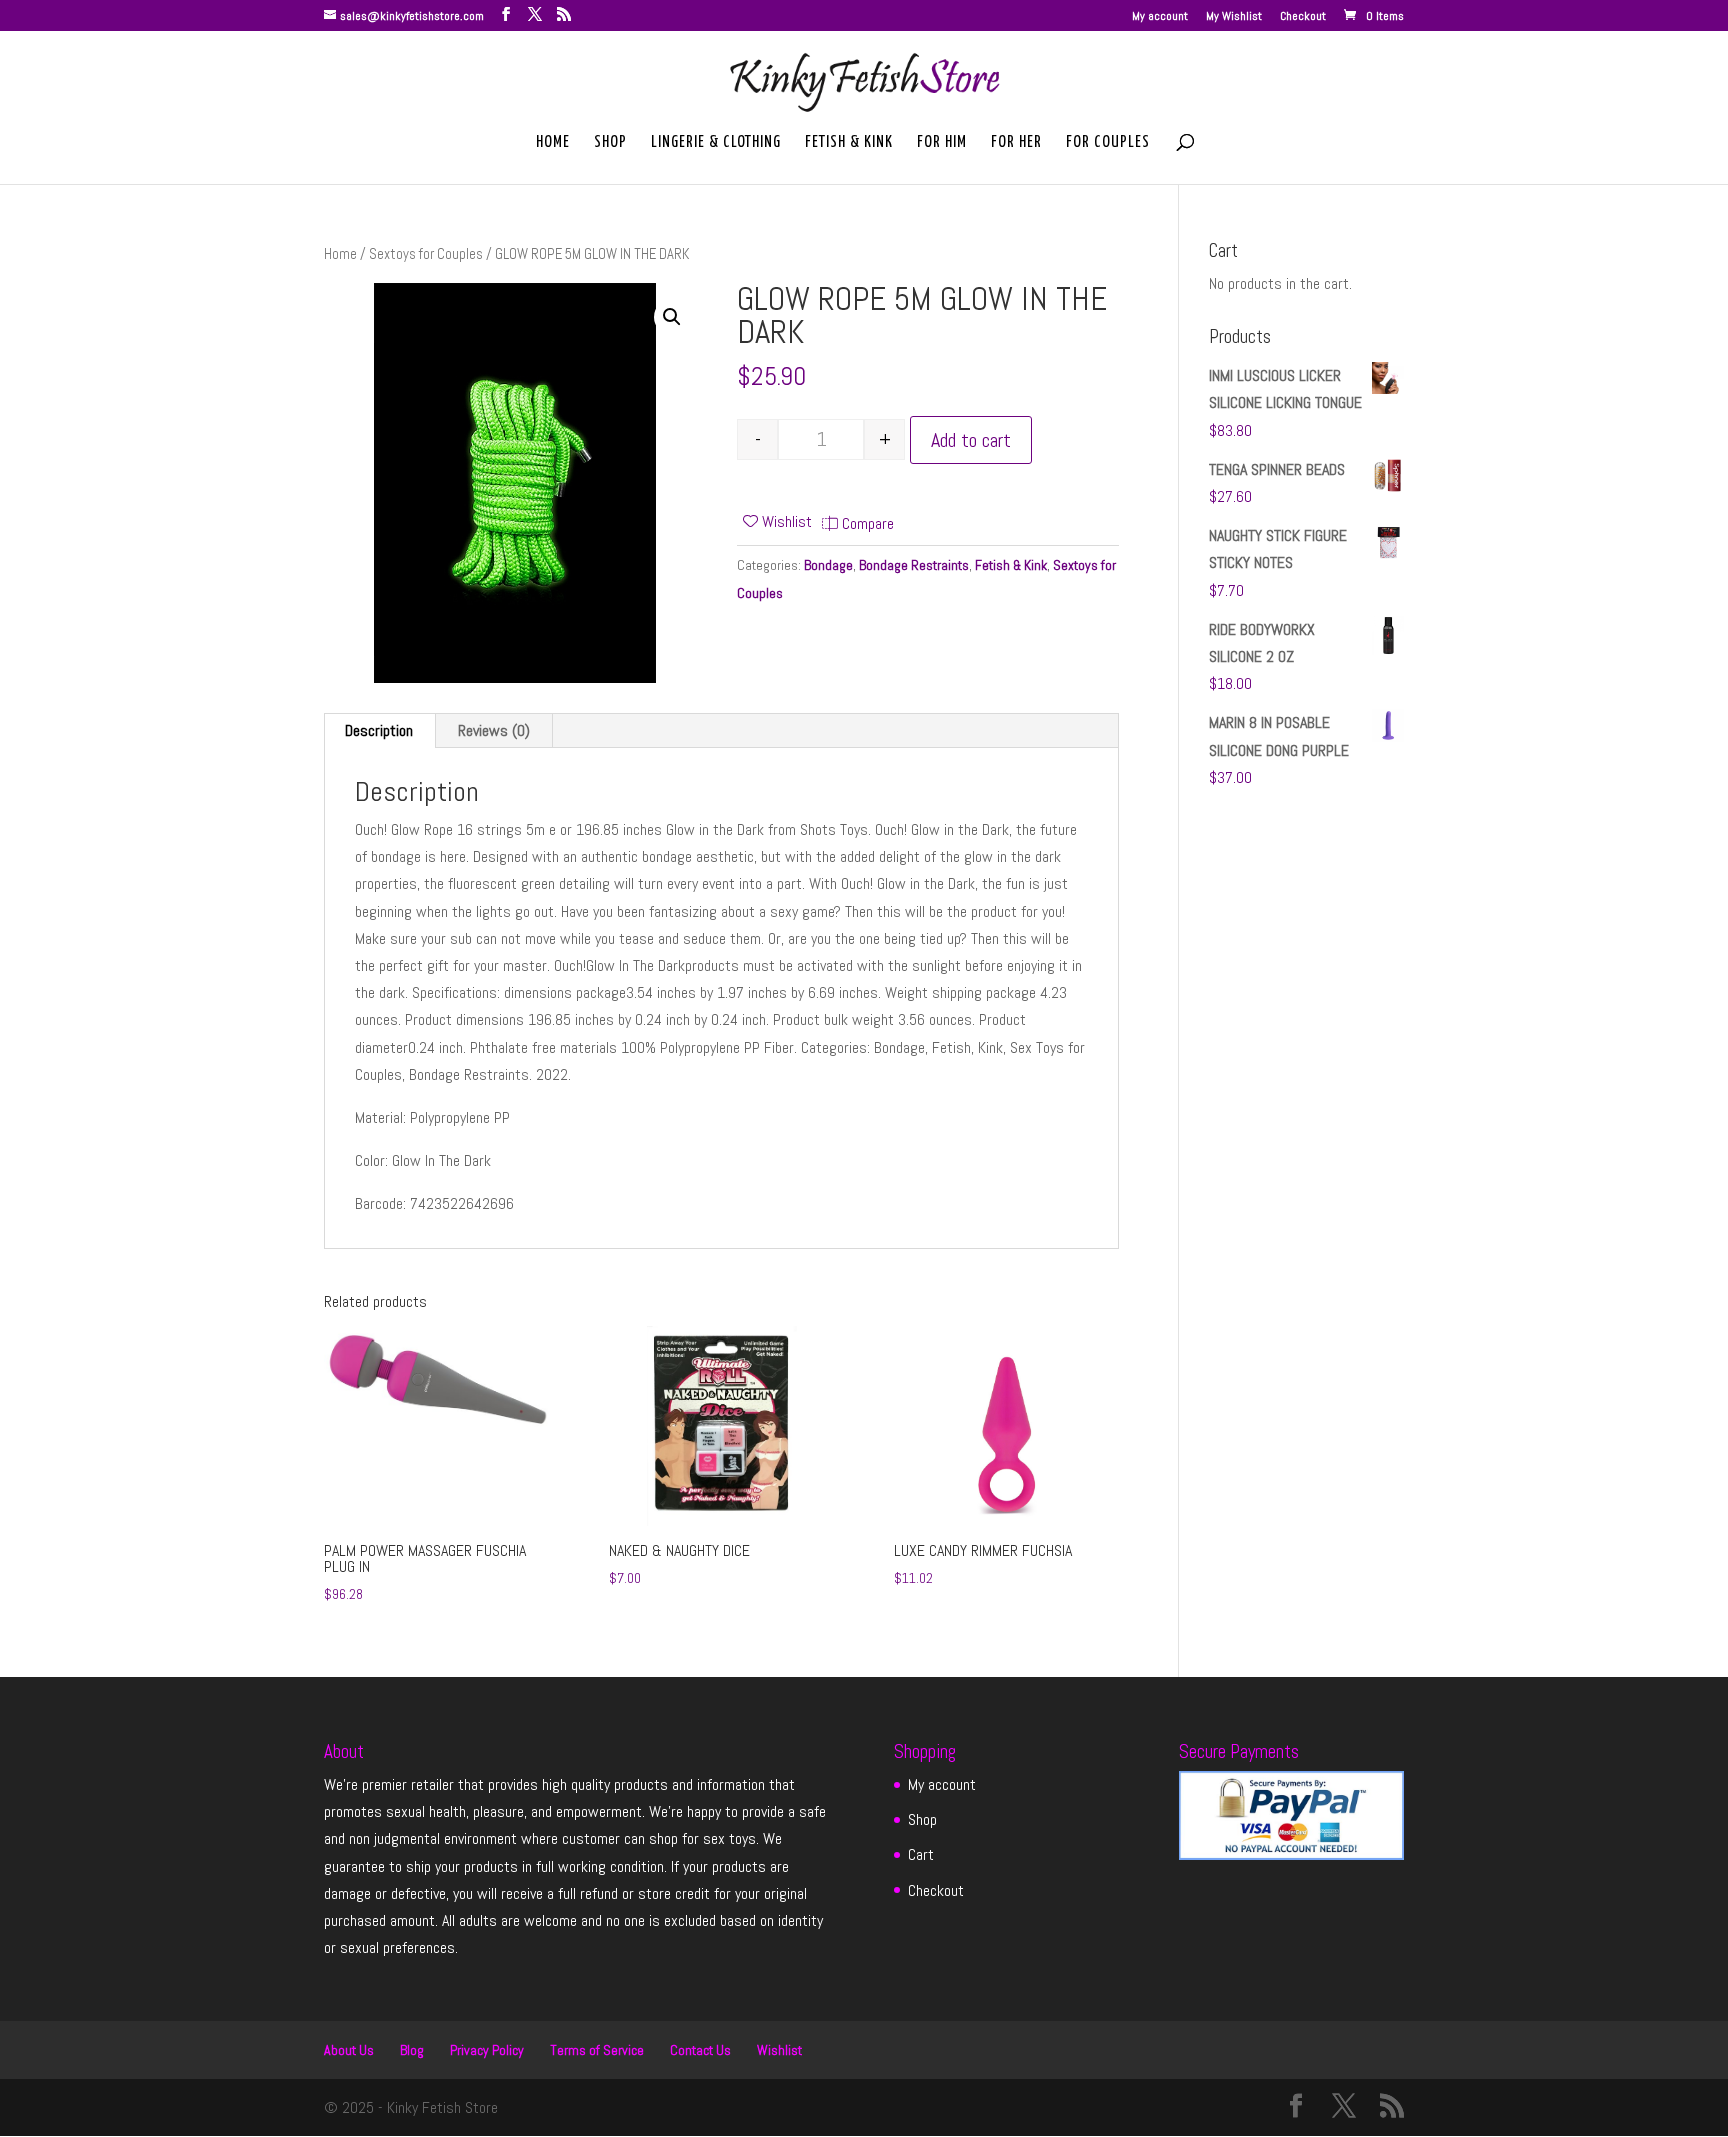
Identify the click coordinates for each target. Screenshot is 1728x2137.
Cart (921, 1854)
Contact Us (700, 2050)
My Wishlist (1234, 17)
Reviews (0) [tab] (494, 730)
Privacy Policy (487, 2050)
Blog (412, 2050)
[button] (672, 317)
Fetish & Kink (849, 143)
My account (1160, 17)
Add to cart (971, 440)
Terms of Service (597, 2050)
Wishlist (779, 2050)
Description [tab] (379, 730)
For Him (942, 143)
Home (553, 143)
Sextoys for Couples (426, 254)
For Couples (1108, 143)
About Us (349, 2050)
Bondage (828, 565)
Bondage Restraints (914, 565)
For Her (1016, 143)
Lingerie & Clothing (716, 143)
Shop (610, 143)
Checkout (1303, 17)
